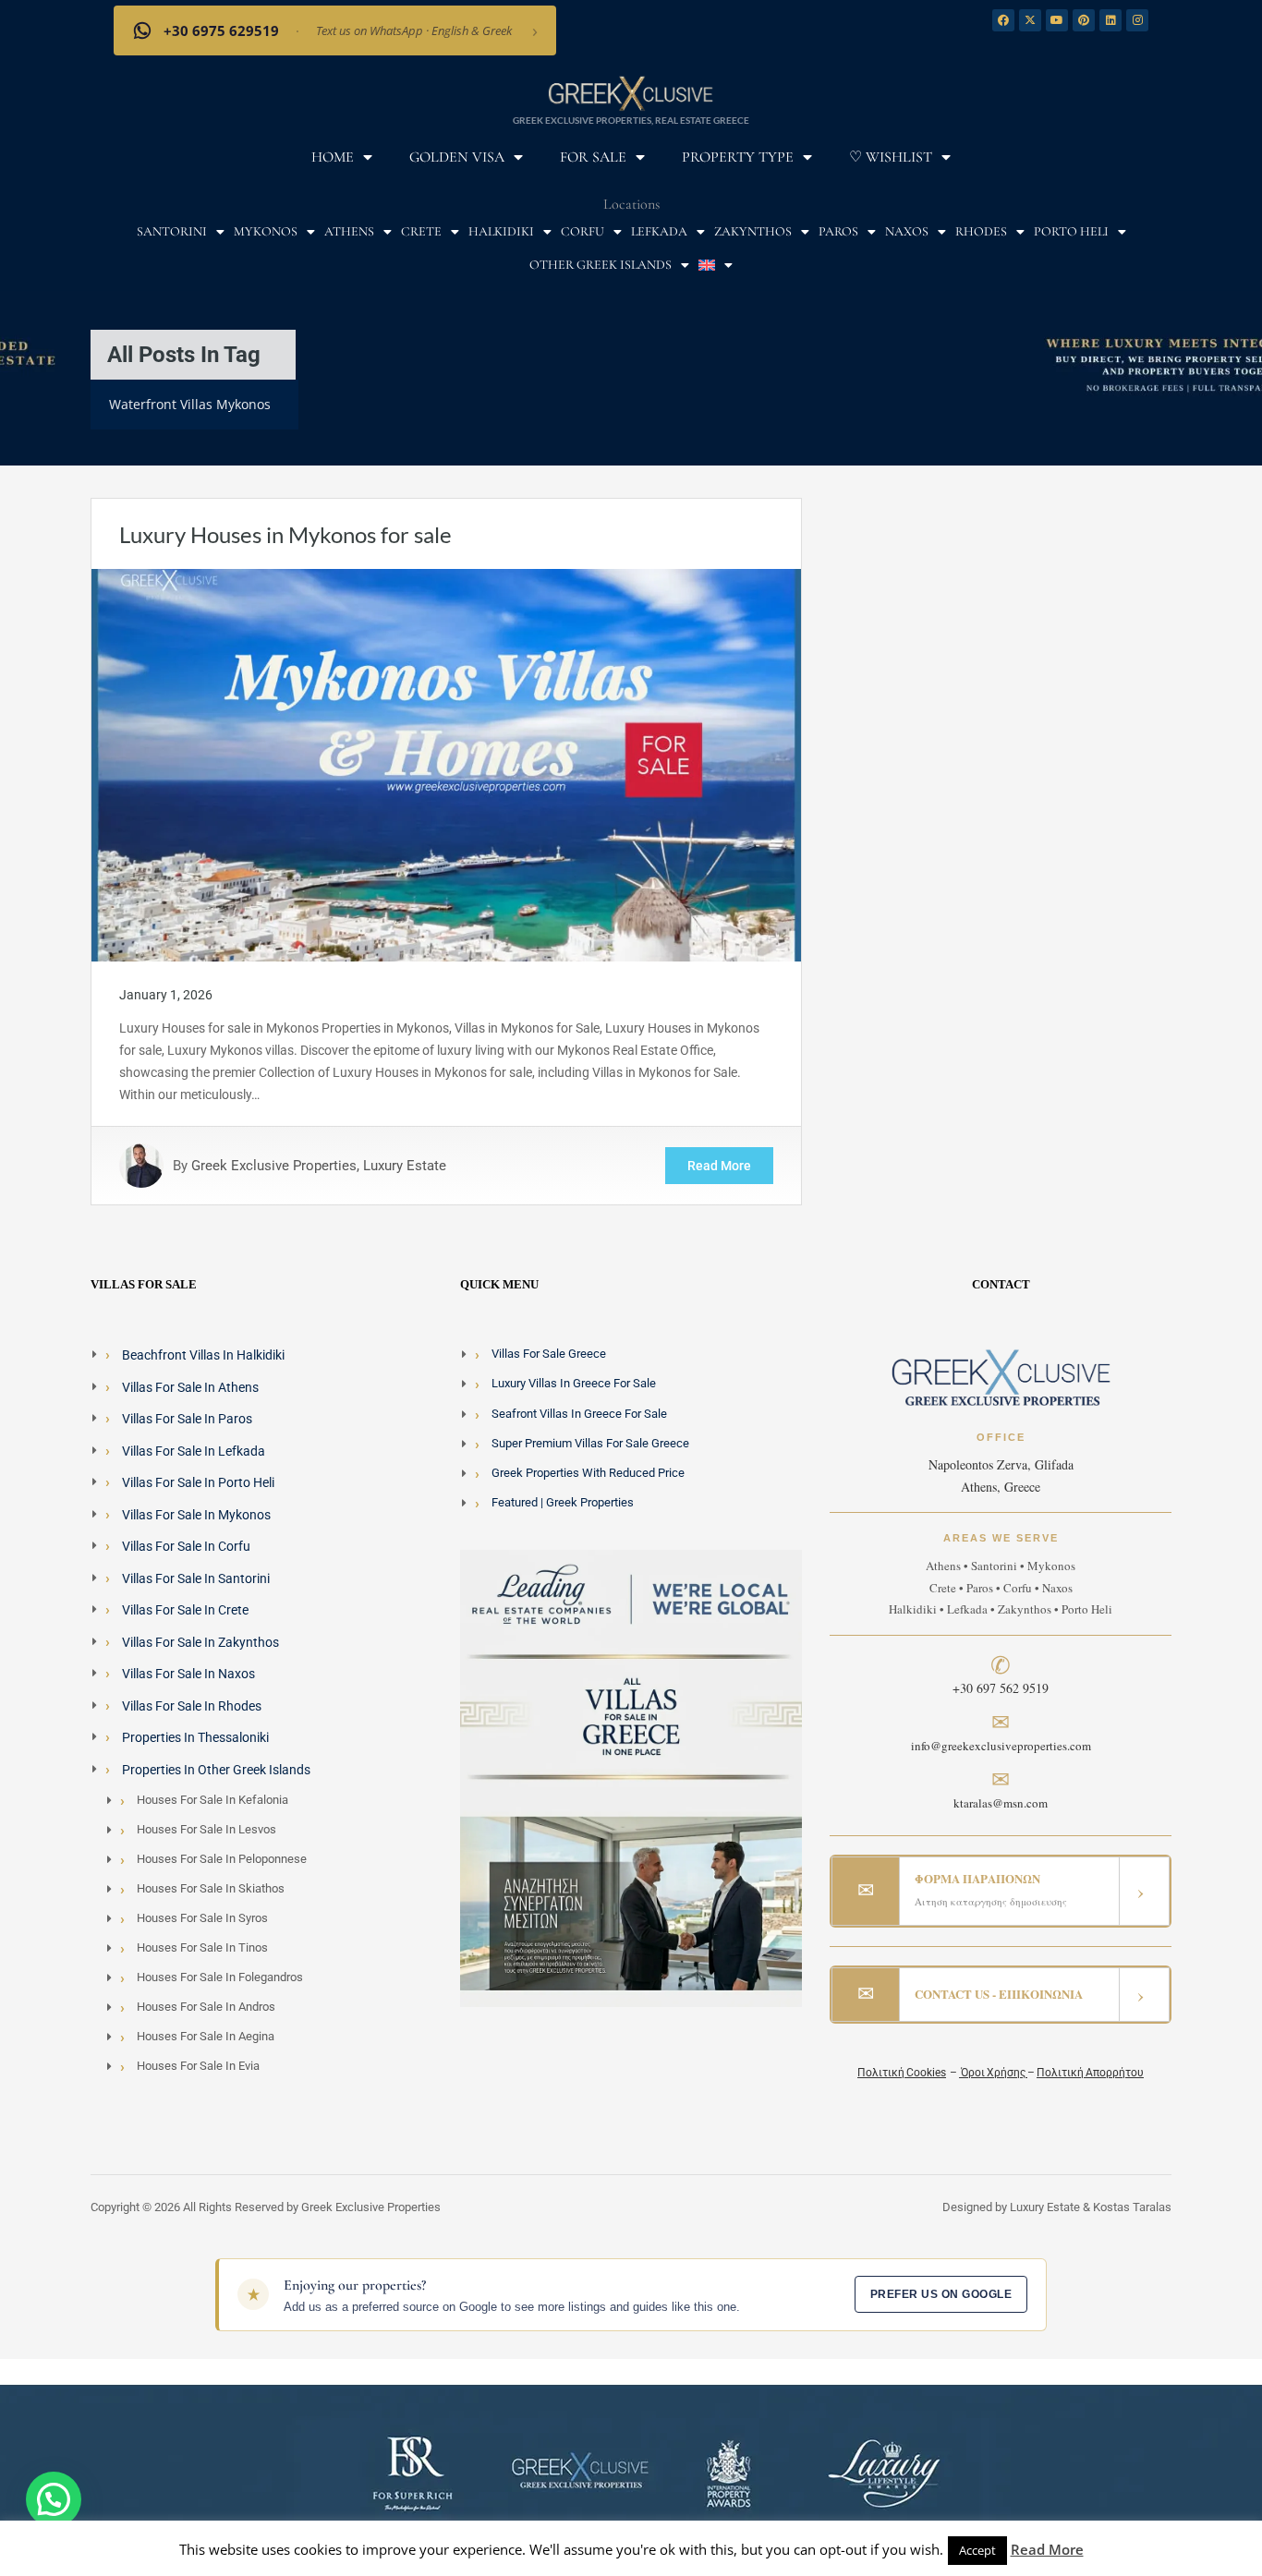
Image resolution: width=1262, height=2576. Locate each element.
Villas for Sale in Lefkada (194, 1451)
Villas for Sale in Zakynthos (200, 1642)
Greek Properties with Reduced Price (588, 1473)
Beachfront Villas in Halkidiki (203, 1355)
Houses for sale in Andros (206, 2007)
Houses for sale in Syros (202, 1918)
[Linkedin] (1110, 20)
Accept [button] (977, 2550)
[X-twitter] (1030, 20)
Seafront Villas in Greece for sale (579, 1414)
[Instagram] (1137, 20)
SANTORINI (172, 231)
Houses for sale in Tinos (202, 1947)
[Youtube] (1057, 20)
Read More (719, 1166)
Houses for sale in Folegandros (220, 1977)
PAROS (838, 231)
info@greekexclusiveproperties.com (1001, 1746)
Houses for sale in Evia (198, 2066)
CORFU (582, 231)
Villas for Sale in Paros (187, 1419)
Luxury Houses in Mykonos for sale (285, 534)
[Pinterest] (1084, 20)
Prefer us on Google (941, 2294)
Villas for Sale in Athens (190, 1387)
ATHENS (349, 231)
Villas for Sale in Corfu (186, 1546)
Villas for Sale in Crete (185, 1610)
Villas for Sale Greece (549, 1354)
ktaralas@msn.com (1001, 1803)
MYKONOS (266, 231)
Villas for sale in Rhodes (192, 1706)
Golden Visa (457, 157)
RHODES (981, 231)
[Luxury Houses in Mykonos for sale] (446, 764)
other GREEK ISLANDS (601, 265)
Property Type (738, 157)
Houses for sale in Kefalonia (212, 1800)
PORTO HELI (1071, 231)
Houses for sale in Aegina (206, 2036)
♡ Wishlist (891, 157)
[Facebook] (1003, 20)
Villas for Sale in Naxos (188, 1674)
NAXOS (907, 231)
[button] (54, 2499)
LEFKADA (659, 231)
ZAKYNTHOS (753, 231)
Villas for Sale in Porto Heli (198, 1482)
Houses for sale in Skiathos (211, 1888)
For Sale (593, 157)
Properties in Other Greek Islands (216, 1770)
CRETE (421, 231)
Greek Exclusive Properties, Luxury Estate (319, 1166)
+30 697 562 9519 (1001, 1688)
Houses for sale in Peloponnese (222, 1859)
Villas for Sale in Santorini (196, 1578)
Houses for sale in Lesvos (206, 1829)
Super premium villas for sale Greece (590, 1443)
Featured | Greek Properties (563, 1502)
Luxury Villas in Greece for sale (574, 1383)
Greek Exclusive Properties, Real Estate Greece (631, 120)
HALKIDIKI (501, 231)
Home (333, 157)
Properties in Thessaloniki (195, 1737)
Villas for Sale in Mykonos (196, 1515)
